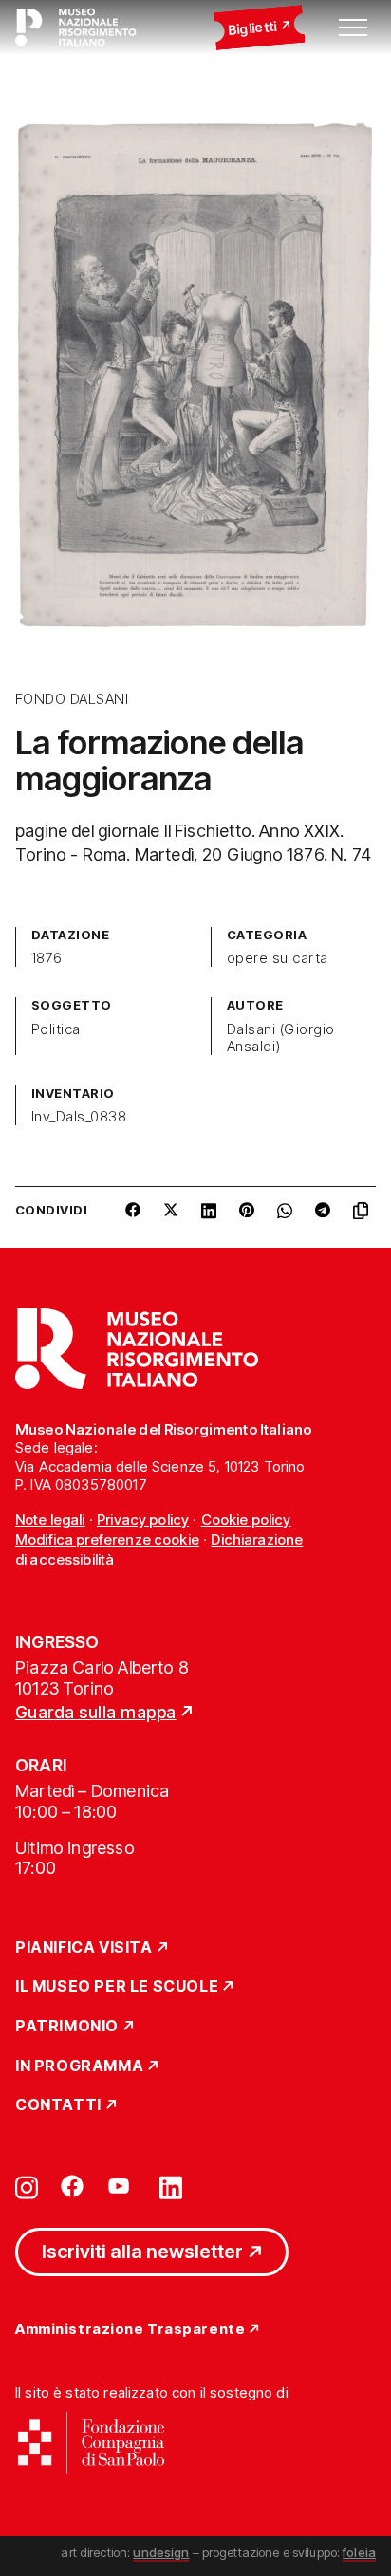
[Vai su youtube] (121, 2186)
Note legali (50, 1520)
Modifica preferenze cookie (107, 1539)
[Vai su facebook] (72, 2186)
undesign (161, 2552)
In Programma (79, 2066)
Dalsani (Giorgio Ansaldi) (281, 1038)
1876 (47, 958)
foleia (359, 2552)
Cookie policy (246, 1520)
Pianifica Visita (84, 1948)
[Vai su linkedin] (171, 2186)
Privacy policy (143, 1520)
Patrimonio (67, 2027)
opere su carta (278, 958)
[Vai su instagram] (27, 2186)
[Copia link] (364, 1217)
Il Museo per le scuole (117, 1987)
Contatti (58, 2105)
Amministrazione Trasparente (130, 2330)
